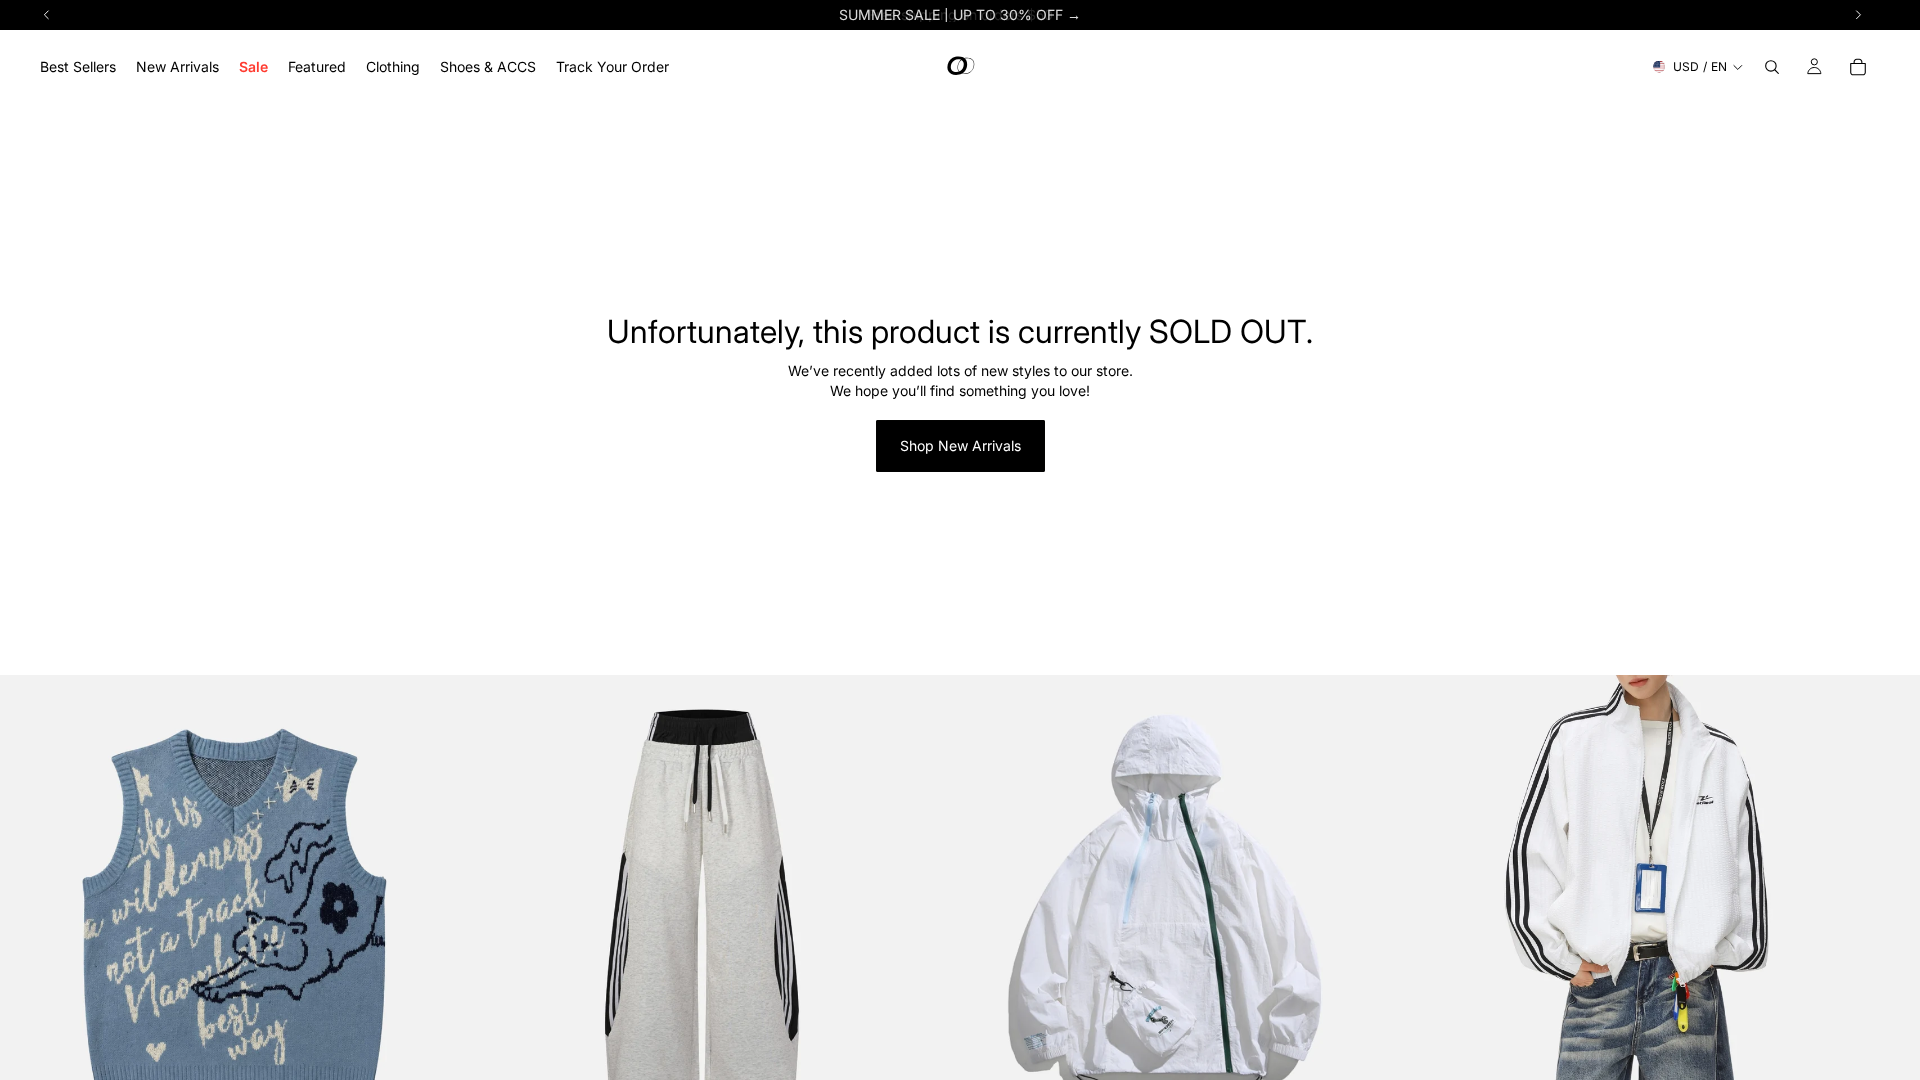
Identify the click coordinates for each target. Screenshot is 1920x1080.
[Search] (1772, 67)
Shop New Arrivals (960, 445)
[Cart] (1858, 67)
